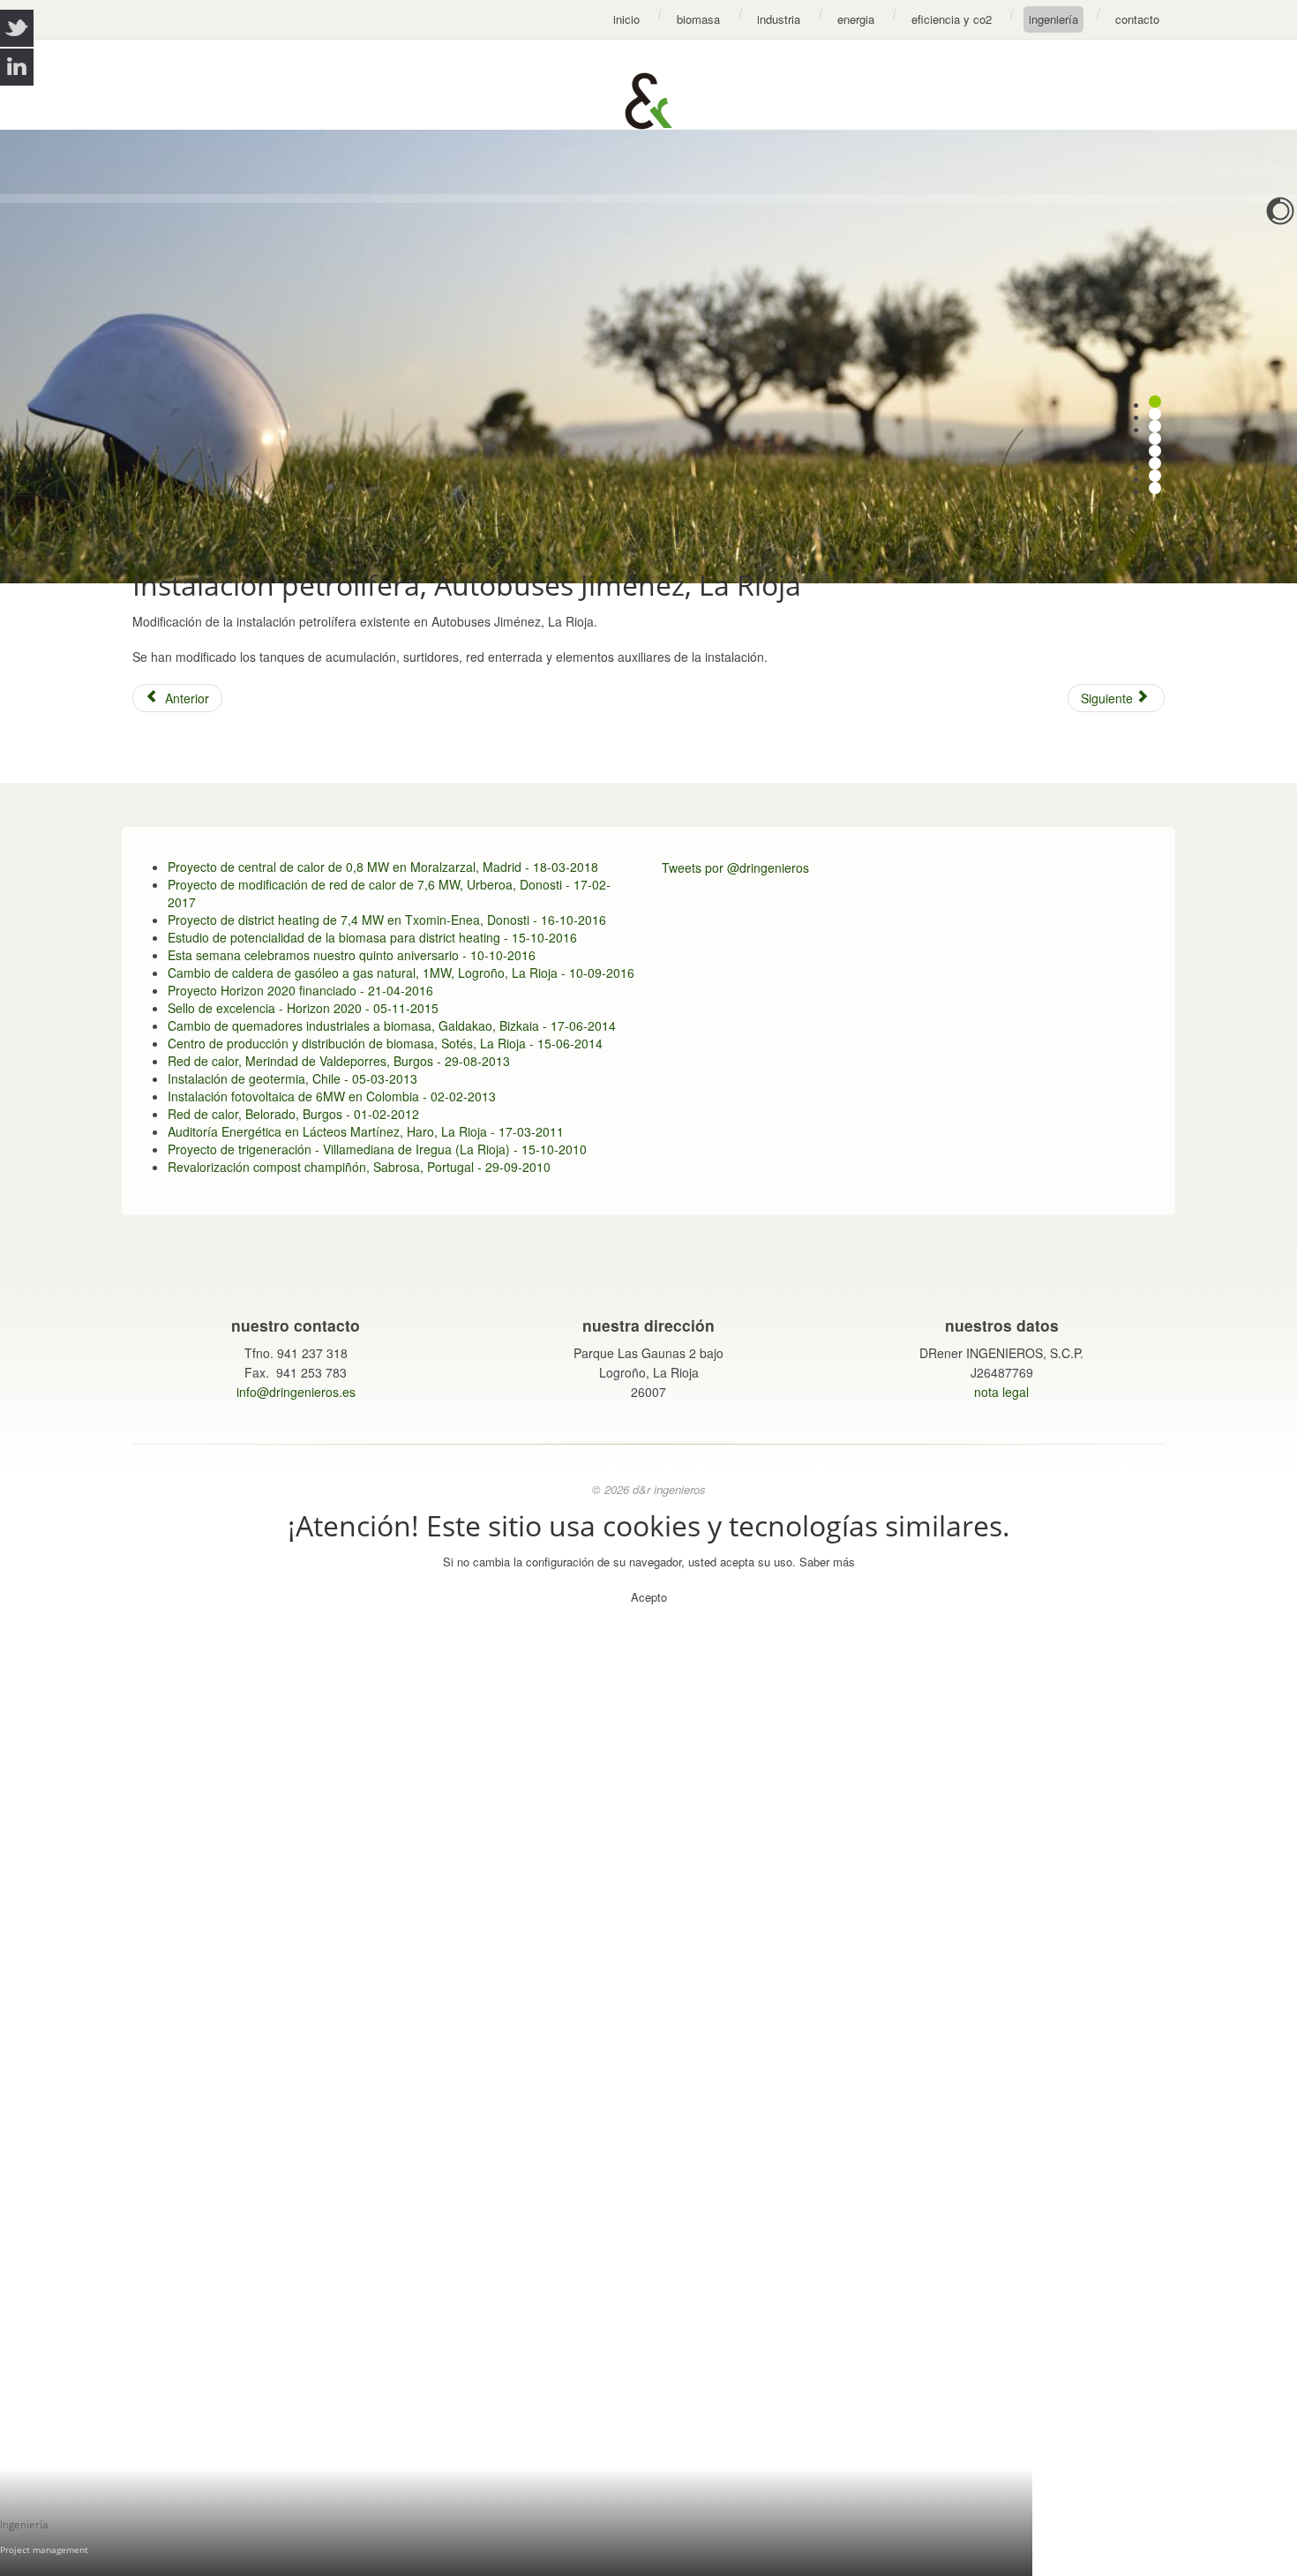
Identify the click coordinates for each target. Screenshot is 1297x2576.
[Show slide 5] (1155, 451)
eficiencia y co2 (952, 19)
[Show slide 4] (1155, 439)
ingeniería (1053, 19)
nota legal (1001, 1392)
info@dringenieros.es (296, 1392)
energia (856, 19)
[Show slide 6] (1155, 463)
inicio (626, 19)
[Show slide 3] (1155, 426)
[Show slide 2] (1155, 414)
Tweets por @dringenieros (735, 867)
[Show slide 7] (1155, 476)
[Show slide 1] (1155, 402)
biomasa (698, 19)
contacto (1137, 19)
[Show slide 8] (1155, 488)
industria (779, 19)
